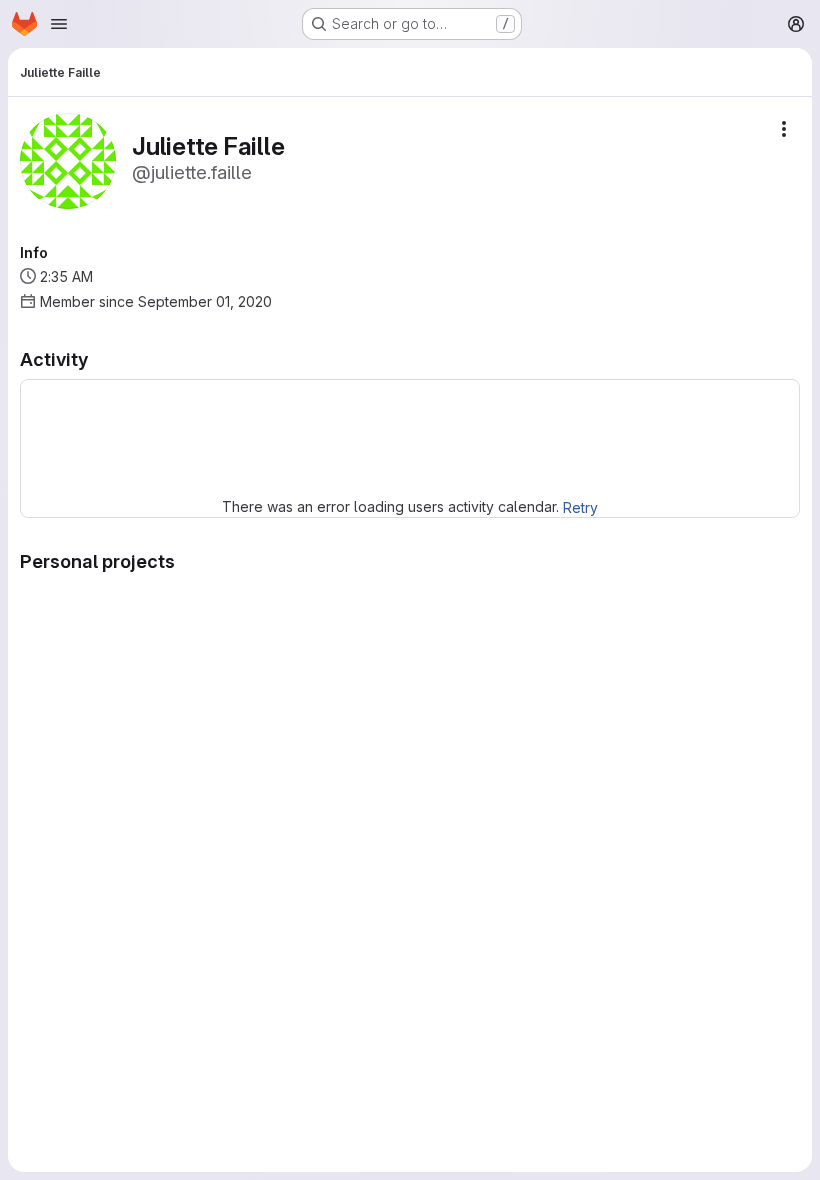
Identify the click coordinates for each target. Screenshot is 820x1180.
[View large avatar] (68, 159)
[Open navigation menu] (59, 24)
